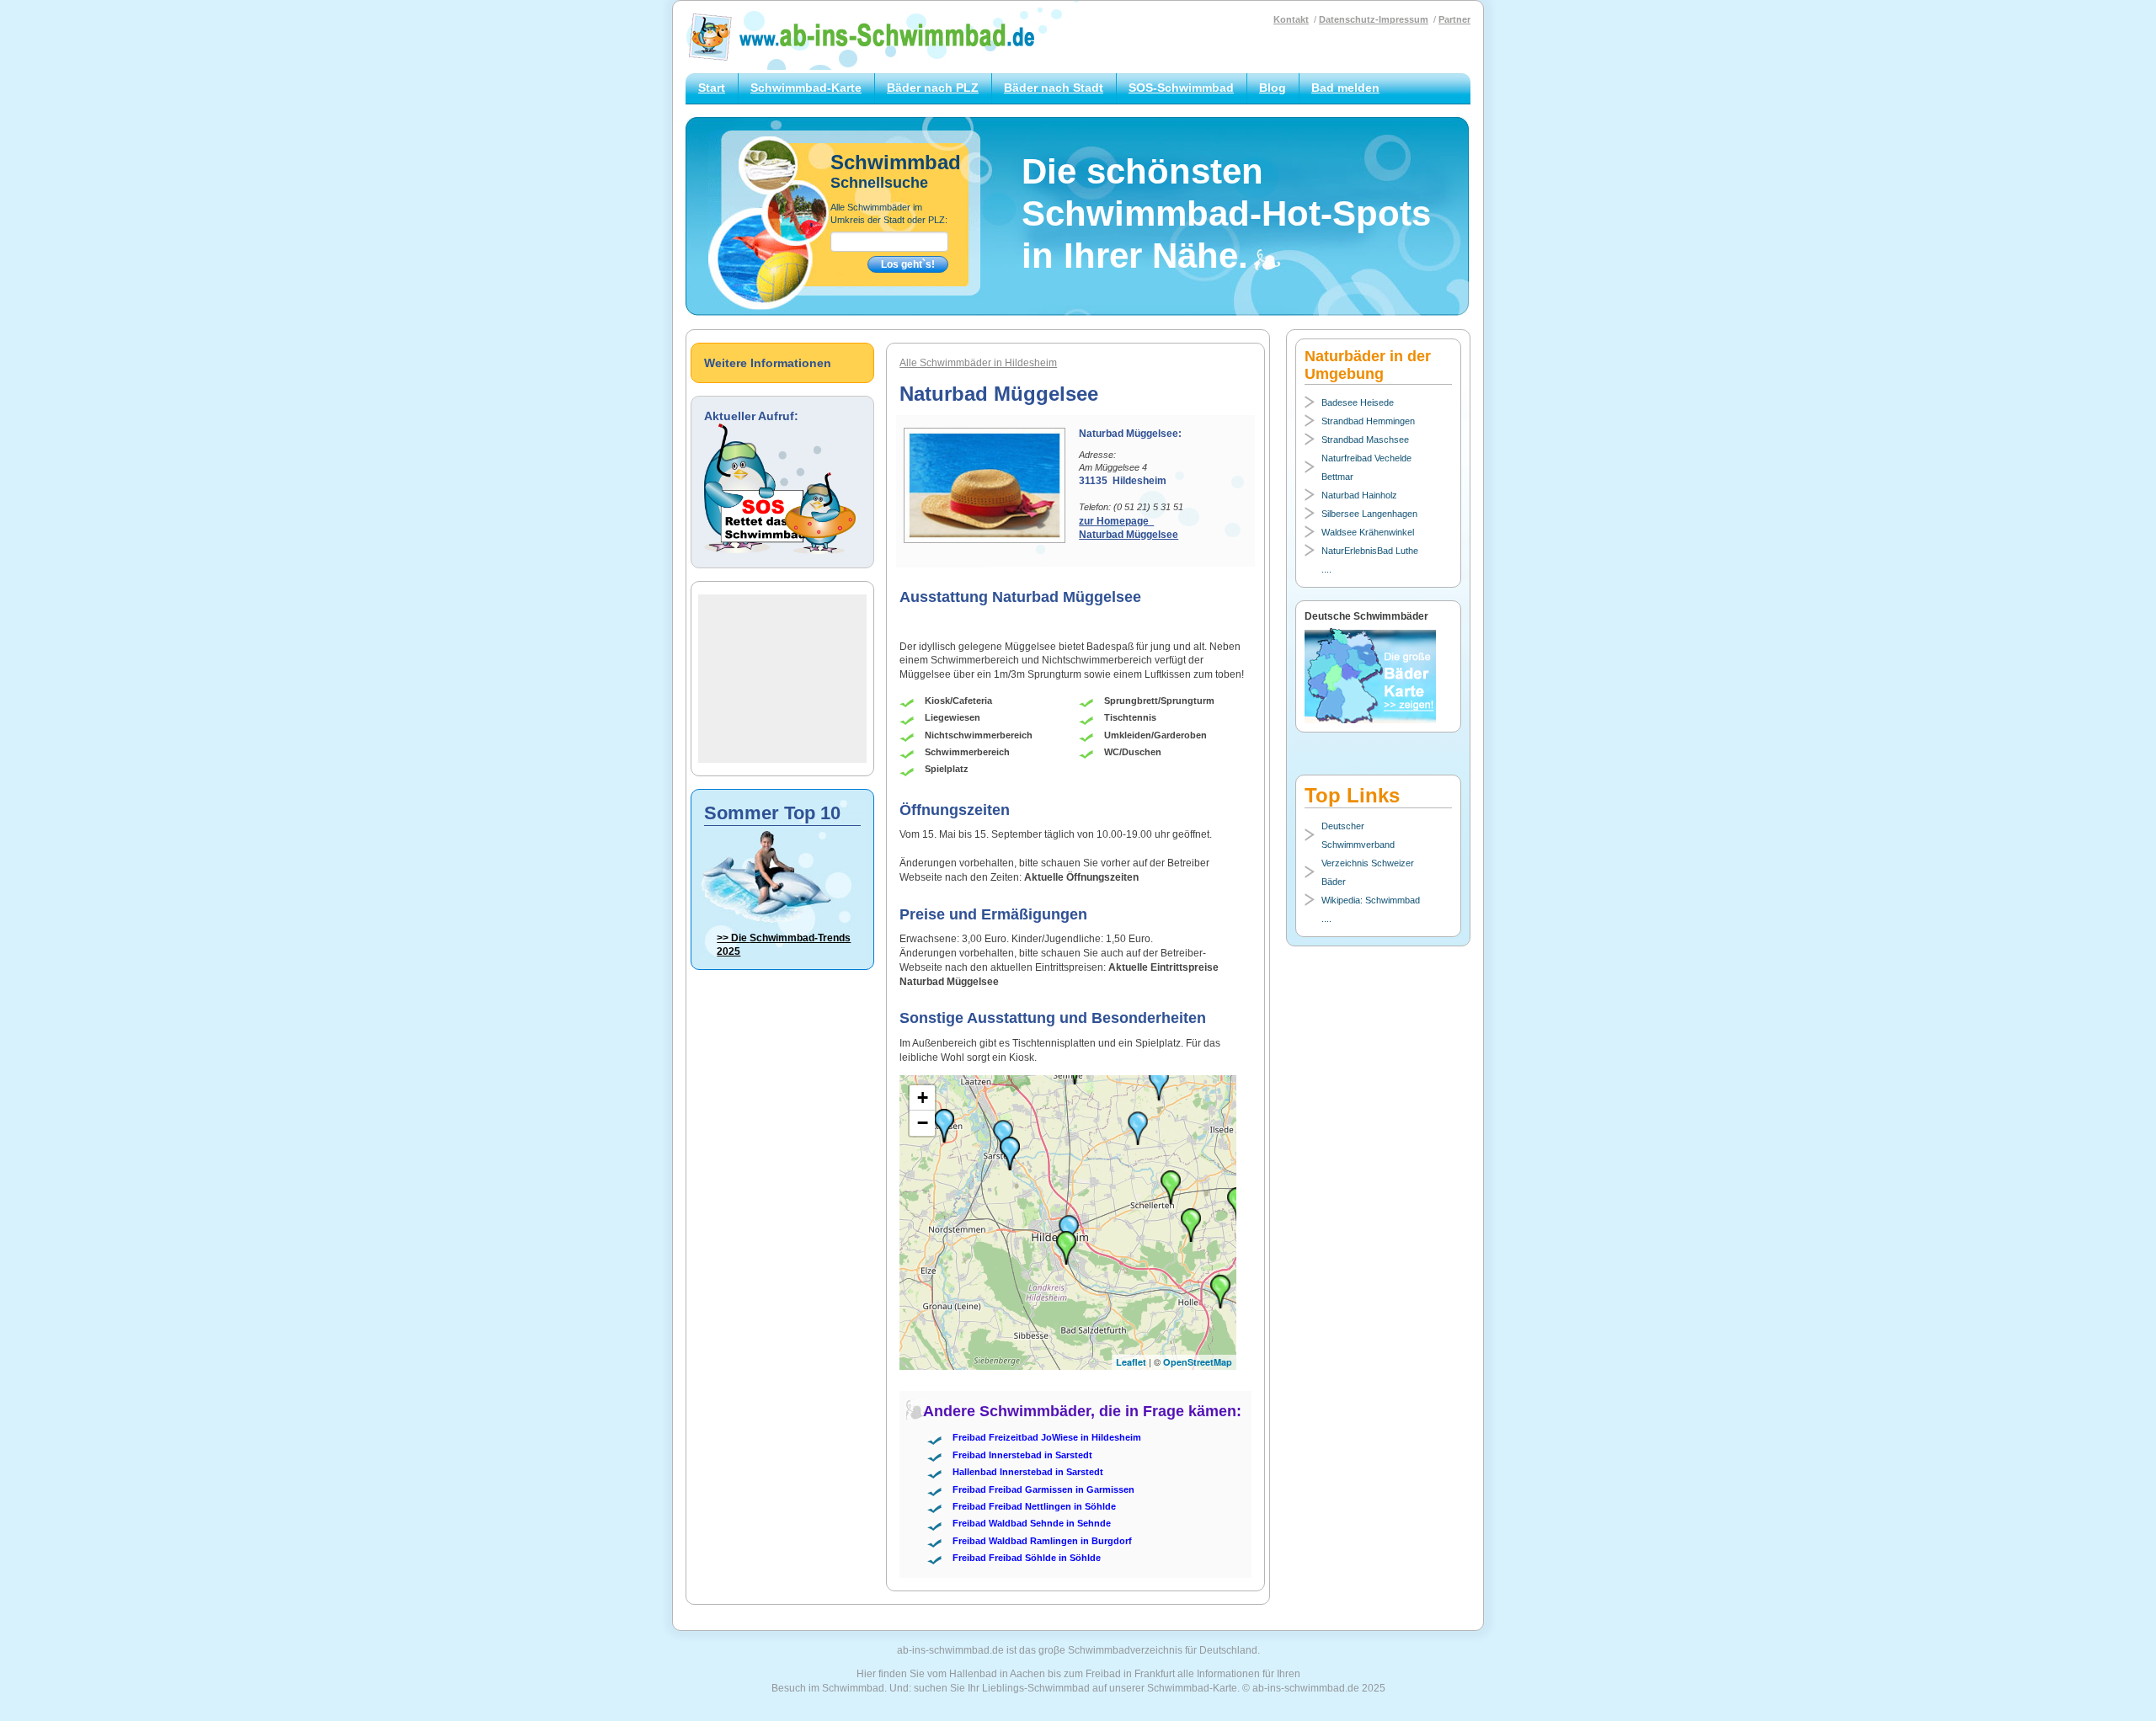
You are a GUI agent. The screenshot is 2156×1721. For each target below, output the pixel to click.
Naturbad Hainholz (1359, 495)
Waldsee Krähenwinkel (1368, 532)
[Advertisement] (782, 679)
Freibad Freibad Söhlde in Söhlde (1027, 1558)
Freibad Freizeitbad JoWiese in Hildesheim (1047, 1437)
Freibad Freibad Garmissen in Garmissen (1043, 1489)
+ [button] (923, 1098)
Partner (1454, 19)
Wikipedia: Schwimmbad (1371, 900)
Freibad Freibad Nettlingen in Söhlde (1034, 1506)
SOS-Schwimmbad (1181, 88)
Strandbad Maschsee (1365, 440)
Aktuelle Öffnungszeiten (1081, 877)
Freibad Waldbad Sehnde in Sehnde (1032, 1523)
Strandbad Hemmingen (1368, 421)
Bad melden (1345, 88)
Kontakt (1291, 19)
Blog (1273, 88)
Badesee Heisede (1358, 402)
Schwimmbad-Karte (806, 88)
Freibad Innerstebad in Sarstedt (1022, 1455)
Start (712, 88)
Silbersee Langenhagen (1369, 514)
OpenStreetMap (1198, 1362)
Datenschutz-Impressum (1374, 19)
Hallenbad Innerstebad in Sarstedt (1028, 1472)
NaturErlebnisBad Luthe (1370, 551)
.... (1326, 569)
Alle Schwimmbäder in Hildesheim (978, 363)
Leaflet (1131, 1362)
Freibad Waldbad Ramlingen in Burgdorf (1042, 1541)
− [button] (923, 1123)
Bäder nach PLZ (933, 88)
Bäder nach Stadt (1054, 88)
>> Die (784, 945)
